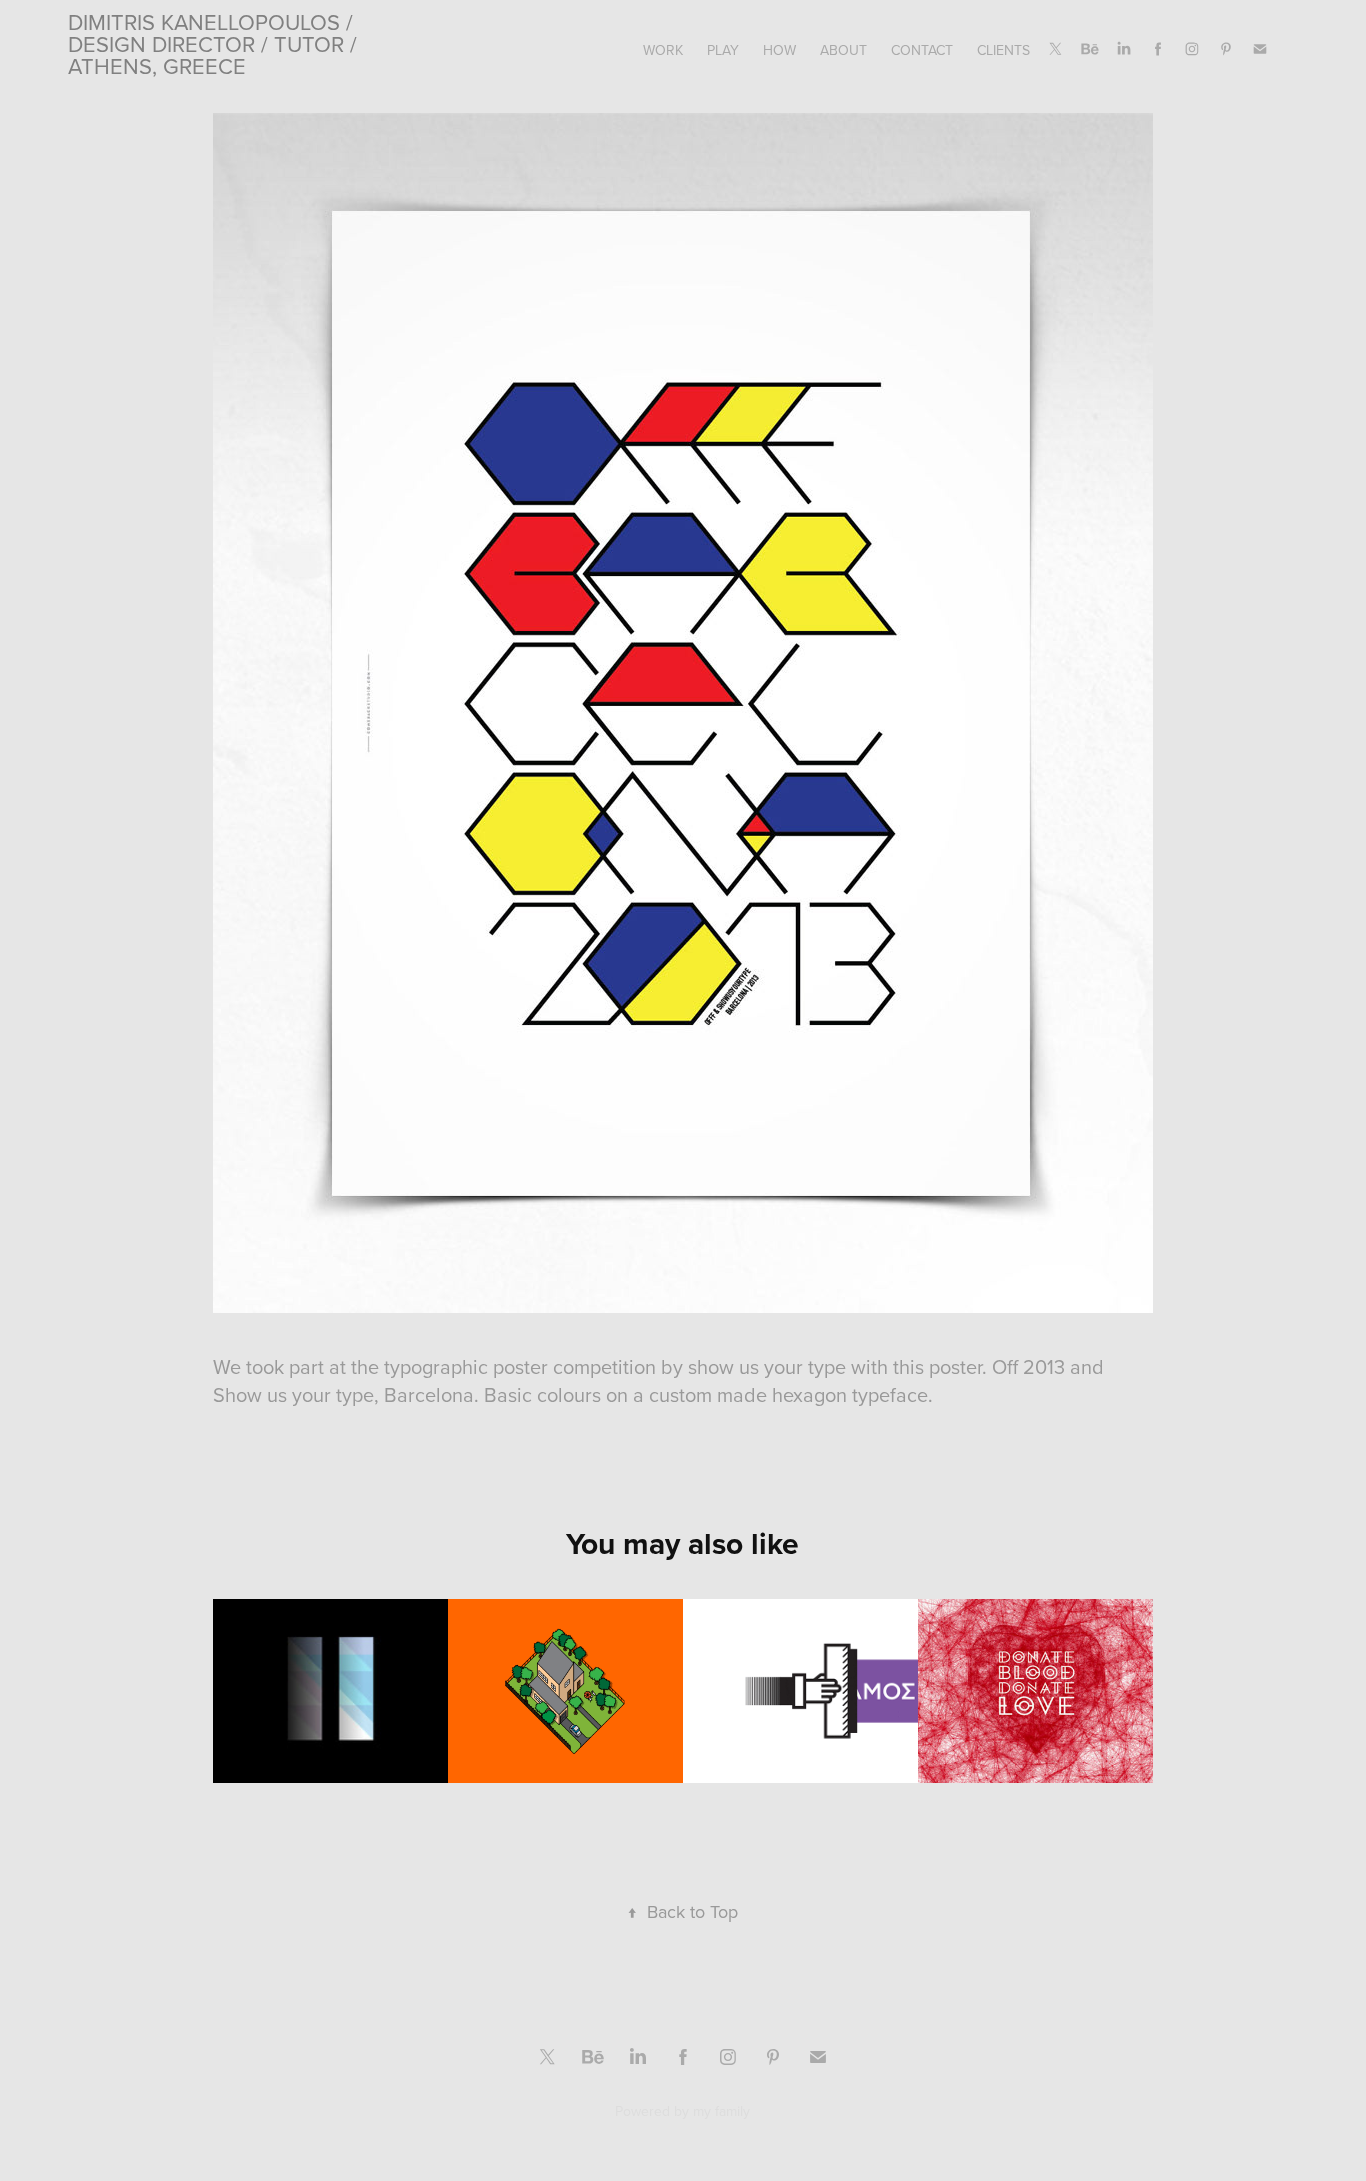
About (843, 50)
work (663, 50)
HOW (779, 50)
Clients (1003, 50)
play (723, 50)
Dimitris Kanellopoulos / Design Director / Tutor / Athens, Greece (215, 43)
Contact (922, 50)
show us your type (767, 1366)
